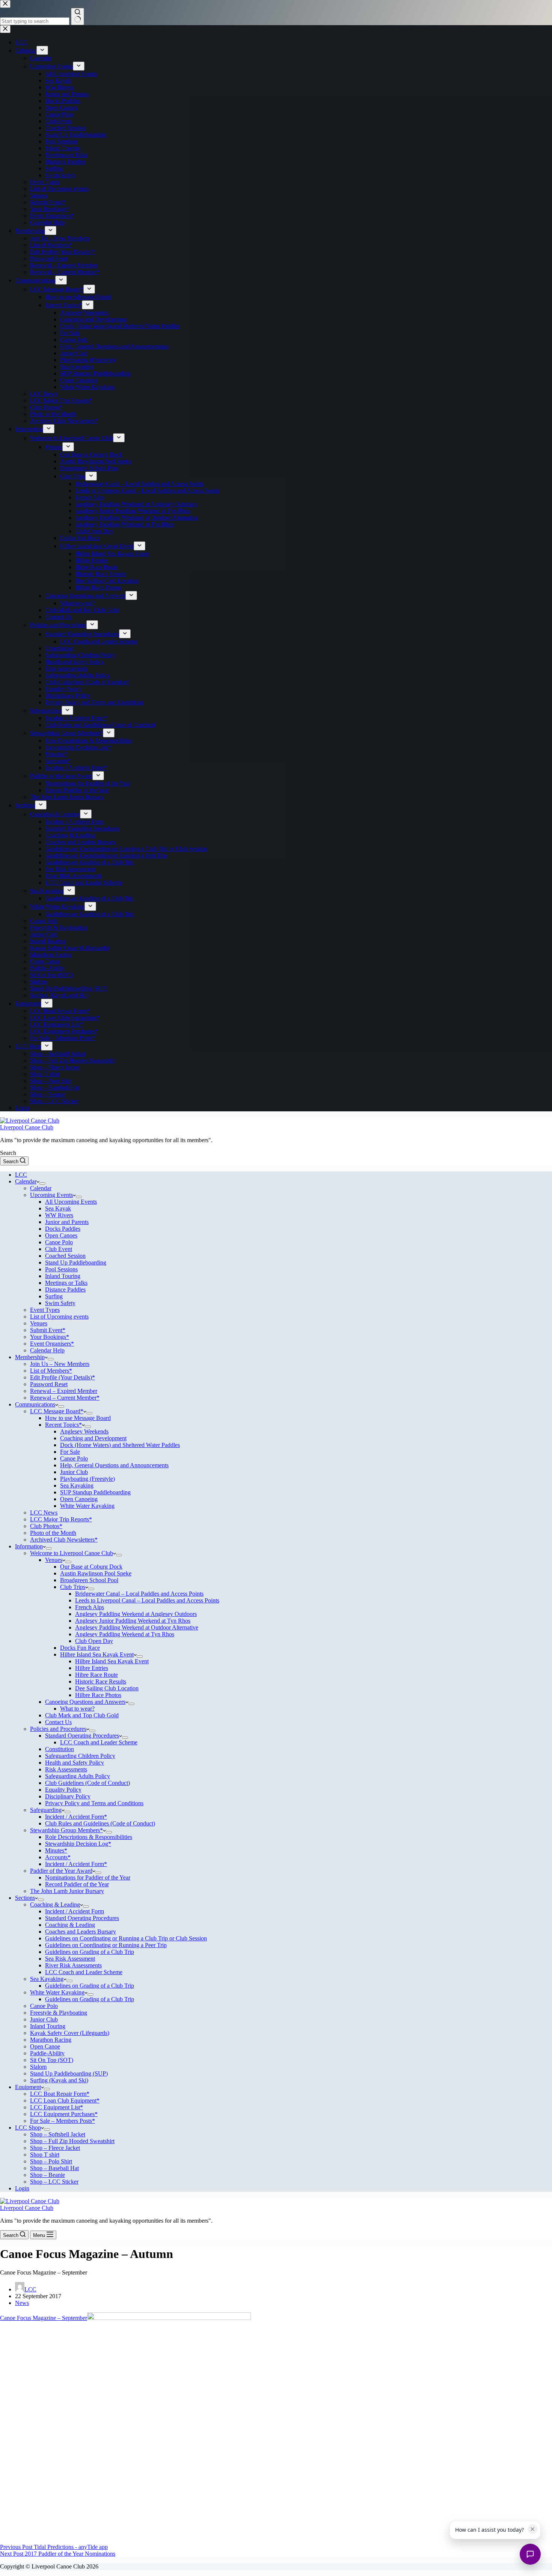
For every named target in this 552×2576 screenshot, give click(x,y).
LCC (21, 1175)
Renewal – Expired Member (64, 1391)
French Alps (90, 1607)
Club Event (59, 1249)
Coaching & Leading (55, 1904)
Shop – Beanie (48, 2175)
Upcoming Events (51, 1195)
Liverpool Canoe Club (27, 1127)
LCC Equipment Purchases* (64, 2114)
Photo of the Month (53, 1533)
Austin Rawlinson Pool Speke (96, 1573)
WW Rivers (59, 1215)
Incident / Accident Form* (76, 1817)
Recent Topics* (63, 1425)
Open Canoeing (79, 1499)
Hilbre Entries (92, 1668)
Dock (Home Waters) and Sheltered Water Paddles (120, 1445)
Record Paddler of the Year (77, 1884)
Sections (25, 1898)
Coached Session (65, 1256)
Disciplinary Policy (68, 1796)
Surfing (54, 1296)
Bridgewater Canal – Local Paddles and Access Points (139, 1594)
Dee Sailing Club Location (107, 1688)
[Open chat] (530, 2554)
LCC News (44, 1513)
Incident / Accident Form (75, 1911)
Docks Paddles (63, 1229)
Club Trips (73, 1587)
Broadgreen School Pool (89, 1580)
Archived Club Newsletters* (64, 1540)
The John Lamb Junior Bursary (67, 1891)
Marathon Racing (51, 2040)
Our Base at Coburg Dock (91, 1567)
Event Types (45, 1310)
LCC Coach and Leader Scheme (99, 1742)
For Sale (70, 1452)
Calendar (26, 1181)
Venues (39, 1323)
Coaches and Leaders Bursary (81, 1932)
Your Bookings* (50, 1337)
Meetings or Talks (66, 1283)
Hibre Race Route (97, 1675)
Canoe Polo (59, 1242)
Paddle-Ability (47, 2053)
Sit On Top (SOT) (52, 2060)
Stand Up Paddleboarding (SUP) (69, 2073)
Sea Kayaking (77, 1485)
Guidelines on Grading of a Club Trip (90, 1952)
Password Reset (49, 1384)
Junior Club (74, 1472)
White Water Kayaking (87, 1506)
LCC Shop (28, 2128)
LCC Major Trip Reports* (61, 1519)
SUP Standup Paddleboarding (95, 1492)
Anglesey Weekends (84, 1431)
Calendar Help (47, 1350)
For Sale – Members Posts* (63, 2121)
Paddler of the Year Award (61, 1871)
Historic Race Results (101, 1681)
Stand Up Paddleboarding (76, 1262)
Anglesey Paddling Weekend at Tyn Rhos (125, 1634)
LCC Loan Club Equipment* (65, 2100)
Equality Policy (63, 1790)
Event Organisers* (52, 1344)
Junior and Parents (67, 1222)
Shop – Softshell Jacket (58, 2134)
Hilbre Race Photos (98, 1695)
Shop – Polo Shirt (51, 2161)
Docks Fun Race (80, 1648)
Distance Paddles (65, 1290)
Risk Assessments (66, 1769)
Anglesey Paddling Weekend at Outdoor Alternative (137, 1627)
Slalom (38, 2067)
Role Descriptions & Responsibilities (89, 1837)
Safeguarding (46, 1810)
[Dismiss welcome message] (532, 2529)
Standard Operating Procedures (82, 1736)
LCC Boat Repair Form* (60, 2094)
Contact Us (58, 1722)
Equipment (28, 2087)
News (22, 2303)
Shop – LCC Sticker (54, 2182)
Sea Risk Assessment (70, 1959)
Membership (30, 1357)
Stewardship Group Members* (66, 1830)
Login (22, 2188)
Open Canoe (45, 2046)
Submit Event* (48, 1330)
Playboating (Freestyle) (87, 1479)
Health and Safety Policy (75, 1763)
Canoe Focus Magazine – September (44, 2318)
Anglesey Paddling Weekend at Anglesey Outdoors (136, 1614)
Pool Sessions (61, 1269)
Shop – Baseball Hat (54, 2168)
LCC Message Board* (57, 1411)
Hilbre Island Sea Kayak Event (97, 1654)
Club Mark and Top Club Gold (82, 1715)
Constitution (60, 1749)
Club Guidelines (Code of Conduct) (87, 1783)
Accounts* (58, 1857)
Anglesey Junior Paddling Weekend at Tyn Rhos (133, 1621)
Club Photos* (46, 1526)
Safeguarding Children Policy (80, 1756)
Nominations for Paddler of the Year (88, 1877)
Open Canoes (61, 1235)
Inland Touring (63, 1276)
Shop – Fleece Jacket (55, 2148)
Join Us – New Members (60, 1364)
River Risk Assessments (73, 1965)
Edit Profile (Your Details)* (63, 1377)
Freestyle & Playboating (59, 2013)
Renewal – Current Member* (65, 1398)
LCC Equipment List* (57, 2107)
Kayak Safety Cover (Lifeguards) (70, 2033)
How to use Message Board (78, 1418)
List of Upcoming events (59, 1317)
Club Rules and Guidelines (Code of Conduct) (100, 1823)
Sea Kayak (58, 1208)
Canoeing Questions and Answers (85, 1702)
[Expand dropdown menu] (42, 1183)
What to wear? (77, 1709)
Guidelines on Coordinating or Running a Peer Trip (106, 1945)
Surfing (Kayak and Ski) (59, 2080)
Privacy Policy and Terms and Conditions (94, 1803)
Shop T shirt (45, 2155)
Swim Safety (60, 1303)
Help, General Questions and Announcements (114, 1465)
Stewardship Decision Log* (78, 1844)
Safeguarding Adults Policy (78, 1776)
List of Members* (51, 1371)
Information (29, 1546)
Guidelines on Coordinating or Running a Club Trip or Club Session (126, 1938)
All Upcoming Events (71, 1202)
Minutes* (56, 1850)
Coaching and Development (93, 1438)
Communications (35, 1404)
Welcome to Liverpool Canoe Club (72, 1553)
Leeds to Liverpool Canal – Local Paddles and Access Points (147, 1600)
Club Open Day (94, 1641)
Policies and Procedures (58, 1729)
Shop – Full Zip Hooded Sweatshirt (72, 2141)
